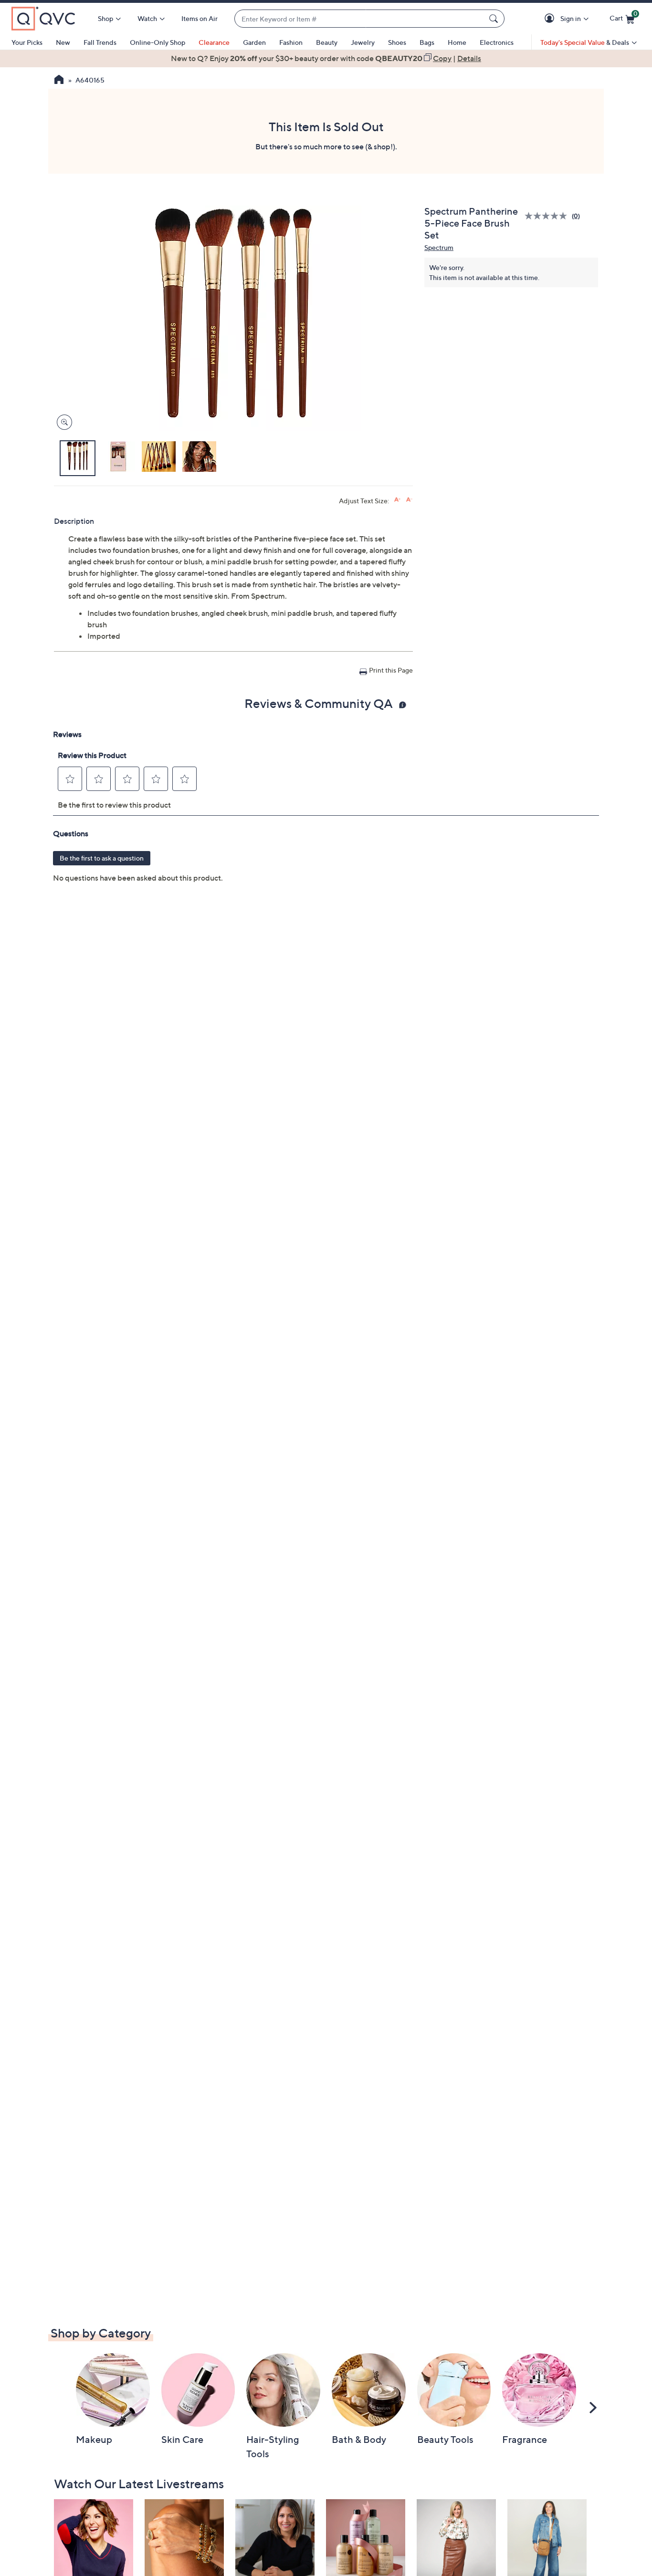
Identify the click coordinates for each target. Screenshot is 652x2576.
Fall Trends (100, 42)
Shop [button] (105, 18)
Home (457, 42)
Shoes (397, 42)
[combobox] (360, 19)
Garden (254, 42)
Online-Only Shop (158, 42)
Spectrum (439, 247)
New (63, 42)
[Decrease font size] (409, 500)
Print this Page (391, 670)
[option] (326, 58)
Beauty (327, 42)
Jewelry (363, 42)
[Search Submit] (495, 19)
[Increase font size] (397, 500)
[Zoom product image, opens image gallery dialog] (62, 422)
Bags (427, 42)
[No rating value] (548, 216)
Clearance (214, 42)
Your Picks (27, 42)
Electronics (497, 42)
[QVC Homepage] (59, 81)
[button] (551, 19)
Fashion (291, 42)
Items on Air (200, 18)
